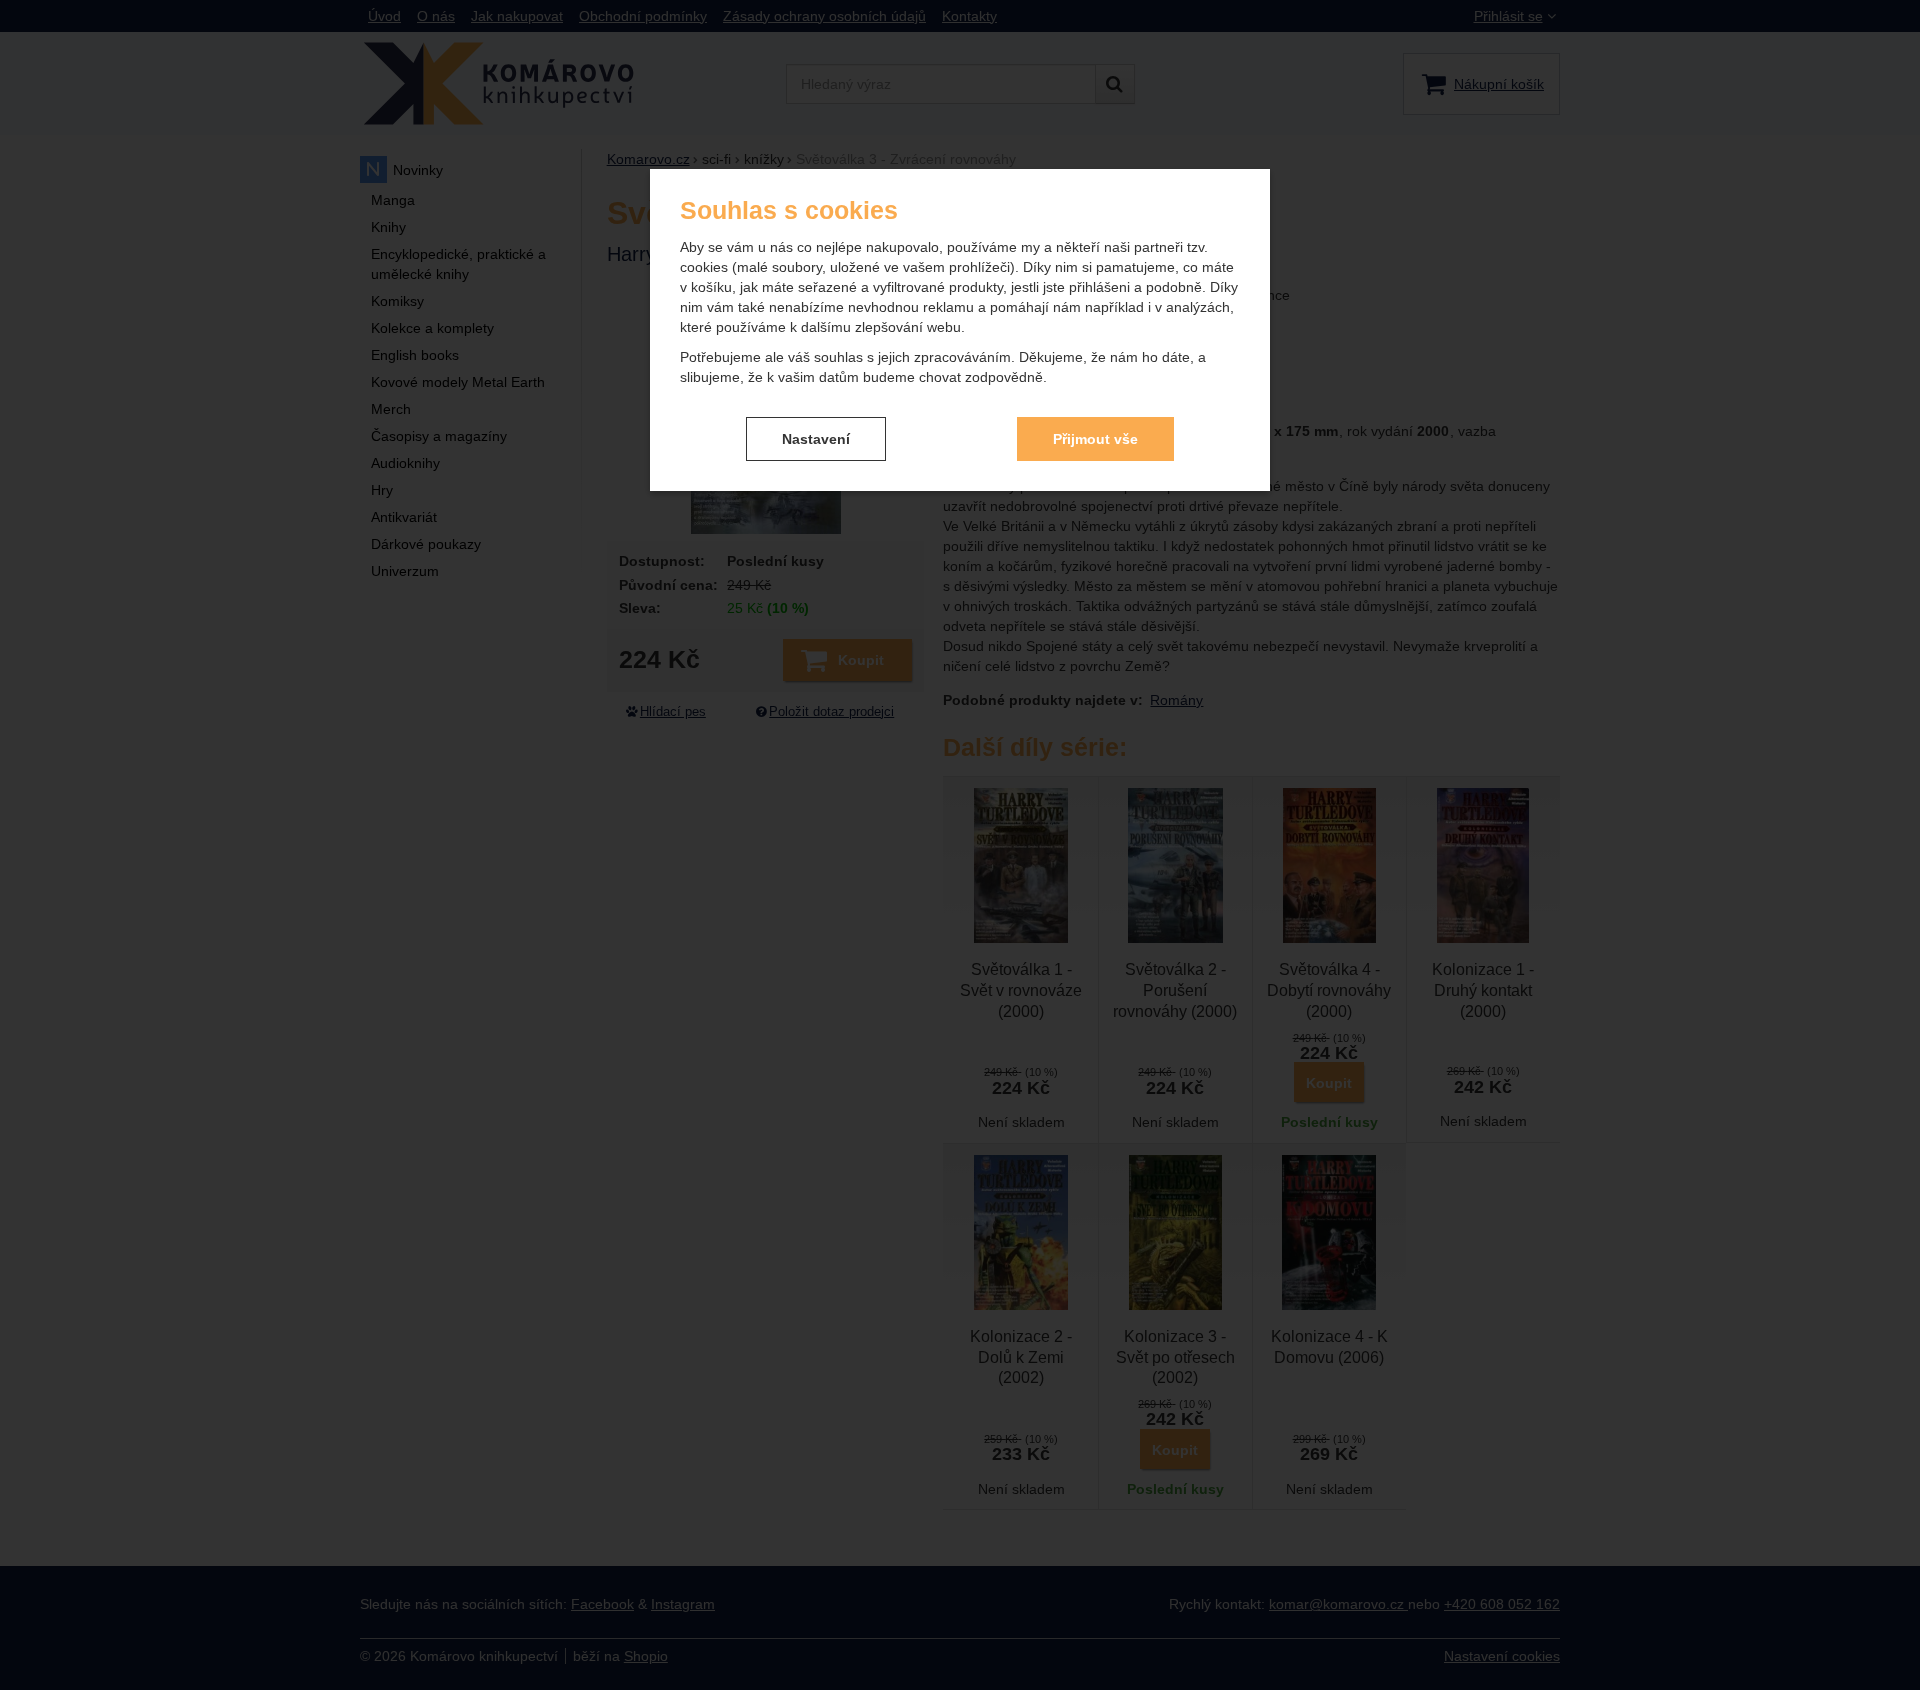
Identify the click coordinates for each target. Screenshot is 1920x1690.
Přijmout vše (1095, 439)
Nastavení (816, 439)
